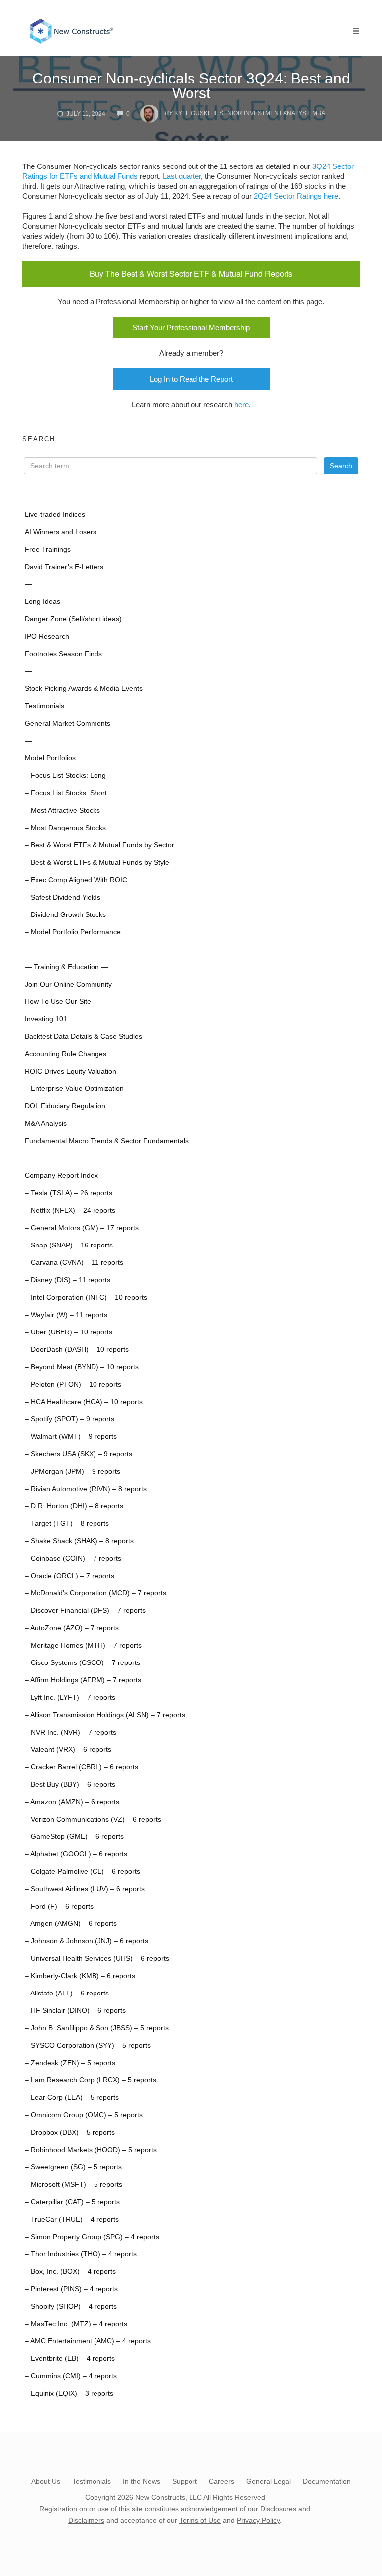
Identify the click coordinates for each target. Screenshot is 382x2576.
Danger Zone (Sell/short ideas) (73, 619)
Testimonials (45, 706)
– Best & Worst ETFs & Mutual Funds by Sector (99, 845)
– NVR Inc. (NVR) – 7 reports (71, 1732)
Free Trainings (48, 549)
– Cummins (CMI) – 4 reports (71, 2376)
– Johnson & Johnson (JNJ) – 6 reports (87, 1941)
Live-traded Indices (55, 515)
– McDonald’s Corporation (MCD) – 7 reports (95, 1593)
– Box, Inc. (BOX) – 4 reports (70, 2272)
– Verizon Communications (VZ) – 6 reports (93, 1819)
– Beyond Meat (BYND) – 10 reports (82, 1367)
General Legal (269, 2481)
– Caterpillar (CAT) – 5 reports (72, 2202)
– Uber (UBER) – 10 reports (69, 1332)
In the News (142, 2481)
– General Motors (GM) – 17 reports (82, 1228)
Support (185, 2481)
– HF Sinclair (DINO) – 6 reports (75, 2011)
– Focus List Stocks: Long (65, 776)
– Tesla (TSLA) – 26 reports (69, 1193)
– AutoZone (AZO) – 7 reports (72, 1628)
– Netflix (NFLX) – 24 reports (70, 1210)
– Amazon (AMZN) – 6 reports (72, 1802)
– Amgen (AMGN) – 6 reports (71, 1924)
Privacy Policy (258, 2520)
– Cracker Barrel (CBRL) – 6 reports (82, 1767)
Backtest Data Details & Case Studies (84, 1037)
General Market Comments (68, 723)
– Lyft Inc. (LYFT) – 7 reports (70, 1698)
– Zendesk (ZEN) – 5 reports (70, 2063)
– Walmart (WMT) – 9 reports (71, 1437)
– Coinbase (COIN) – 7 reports (73, 1558)
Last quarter (182, 176)
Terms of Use (200, 2520)
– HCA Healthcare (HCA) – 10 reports (84, 1402)
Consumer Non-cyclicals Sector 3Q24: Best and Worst (191, 86)
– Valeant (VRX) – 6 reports (68, 1750)
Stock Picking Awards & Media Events (84, 689)
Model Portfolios (50, 758)
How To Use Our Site (58, 1002)
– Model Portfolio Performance (73, 932)
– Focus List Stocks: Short (66, 793)
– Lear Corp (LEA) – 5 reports (72, 2098)
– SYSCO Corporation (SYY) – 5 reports (88, 2045)
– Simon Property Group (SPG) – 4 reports (92, 2237)
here (241, 404)
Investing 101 (46, 1019)
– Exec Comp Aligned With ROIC (76, 880)
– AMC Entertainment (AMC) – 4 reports (88, 2341)
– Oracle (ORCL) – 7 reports (70, 1576)
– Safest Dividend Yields (63, 897)
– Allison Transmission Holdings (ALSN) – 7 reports (105, 1715)
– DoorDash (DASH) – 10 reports (77, 1350)
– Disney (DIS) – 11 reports (68, 1280)
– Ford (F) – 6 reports (59, 1906)
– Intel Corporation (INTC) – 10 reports (86, 1297)
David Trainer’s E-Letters (64, 567)
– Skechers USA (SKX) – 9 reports (79, 1454)
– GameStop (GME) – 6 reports (74, 1837)
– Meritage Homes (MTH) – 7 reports (83, 1645)
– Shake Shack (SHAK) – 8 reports (79, 1541)
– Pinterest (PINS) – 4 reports (71, 2289)
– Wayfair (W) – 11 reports (66, 1315)
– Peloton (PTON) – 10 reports (73, 1384)
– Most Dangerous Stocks (65, 828)
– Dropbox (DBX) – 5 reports (70, 2132)
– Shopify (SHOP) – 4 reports (71, 2306)
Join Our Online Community (68, 984)
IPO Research (47, 636)
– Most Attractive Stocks (62, 810)
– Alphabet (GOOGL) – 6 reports (76, 1854)
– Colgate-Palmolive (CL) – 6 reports (83, 1871)
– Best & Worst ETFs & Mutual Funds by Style (97, 863)
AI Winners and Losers (61, 532)
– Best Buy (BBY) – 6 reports (70, 1785)
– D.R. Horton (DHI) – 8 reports (74, 1506)
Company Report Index (61, 1176)
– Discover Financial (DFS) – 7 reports (85, 1611)
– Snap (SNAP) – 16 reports (69, 1245)
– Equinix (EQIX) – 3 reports (69, 2393)
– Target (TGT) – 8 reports (67, 1524)
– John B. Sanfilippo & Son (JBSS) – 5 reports (97, 2028)
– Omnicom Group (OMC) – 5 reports (84, 2115)
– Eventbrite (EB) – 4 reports (70, 2359)
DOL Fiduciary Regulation (65, 1106)
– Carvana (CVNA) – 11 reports (74, 1263)
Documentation (327, 2481)
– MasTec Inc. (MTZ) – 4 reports (76, 2324)
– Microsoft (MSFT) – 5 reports (74, 2185)
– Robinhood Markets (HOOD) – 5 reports (91, 2150)
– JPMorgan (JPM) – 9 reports (73, 1471)
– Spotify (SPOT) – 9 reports (70, 1419)
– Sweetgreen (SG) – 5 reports (73, 2167)
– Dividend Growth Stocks (65, 915)
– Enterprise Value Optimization (74, 1089)
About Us (46, 2481)
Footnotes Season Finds (63, 654)
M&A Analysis (46, 1123)
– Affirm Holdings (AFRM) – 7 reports (83, 1680)
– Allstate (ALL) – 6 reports (67, 1993)
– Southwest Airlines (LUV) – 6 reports (85, 1889)
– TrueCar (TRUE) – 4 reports (72, 2219)
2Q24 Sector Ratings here (296, 196)
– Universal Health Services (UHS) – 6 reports (97, 1958)
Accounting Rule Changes (66, 1054)
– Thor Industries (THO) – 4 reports (81, 2254)
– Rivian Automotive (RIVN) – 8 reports (86, 1489)
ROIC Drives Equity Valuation (71, 1071)
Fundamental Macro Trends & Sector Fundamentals (107, 1141)
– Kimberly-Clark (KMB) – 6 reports (80, 1976)
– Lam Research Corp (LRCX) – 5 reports (91, 2080)
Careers (222, 2481)
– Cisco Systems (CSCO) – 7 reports (83, 1663)
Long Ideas (43, 602)
